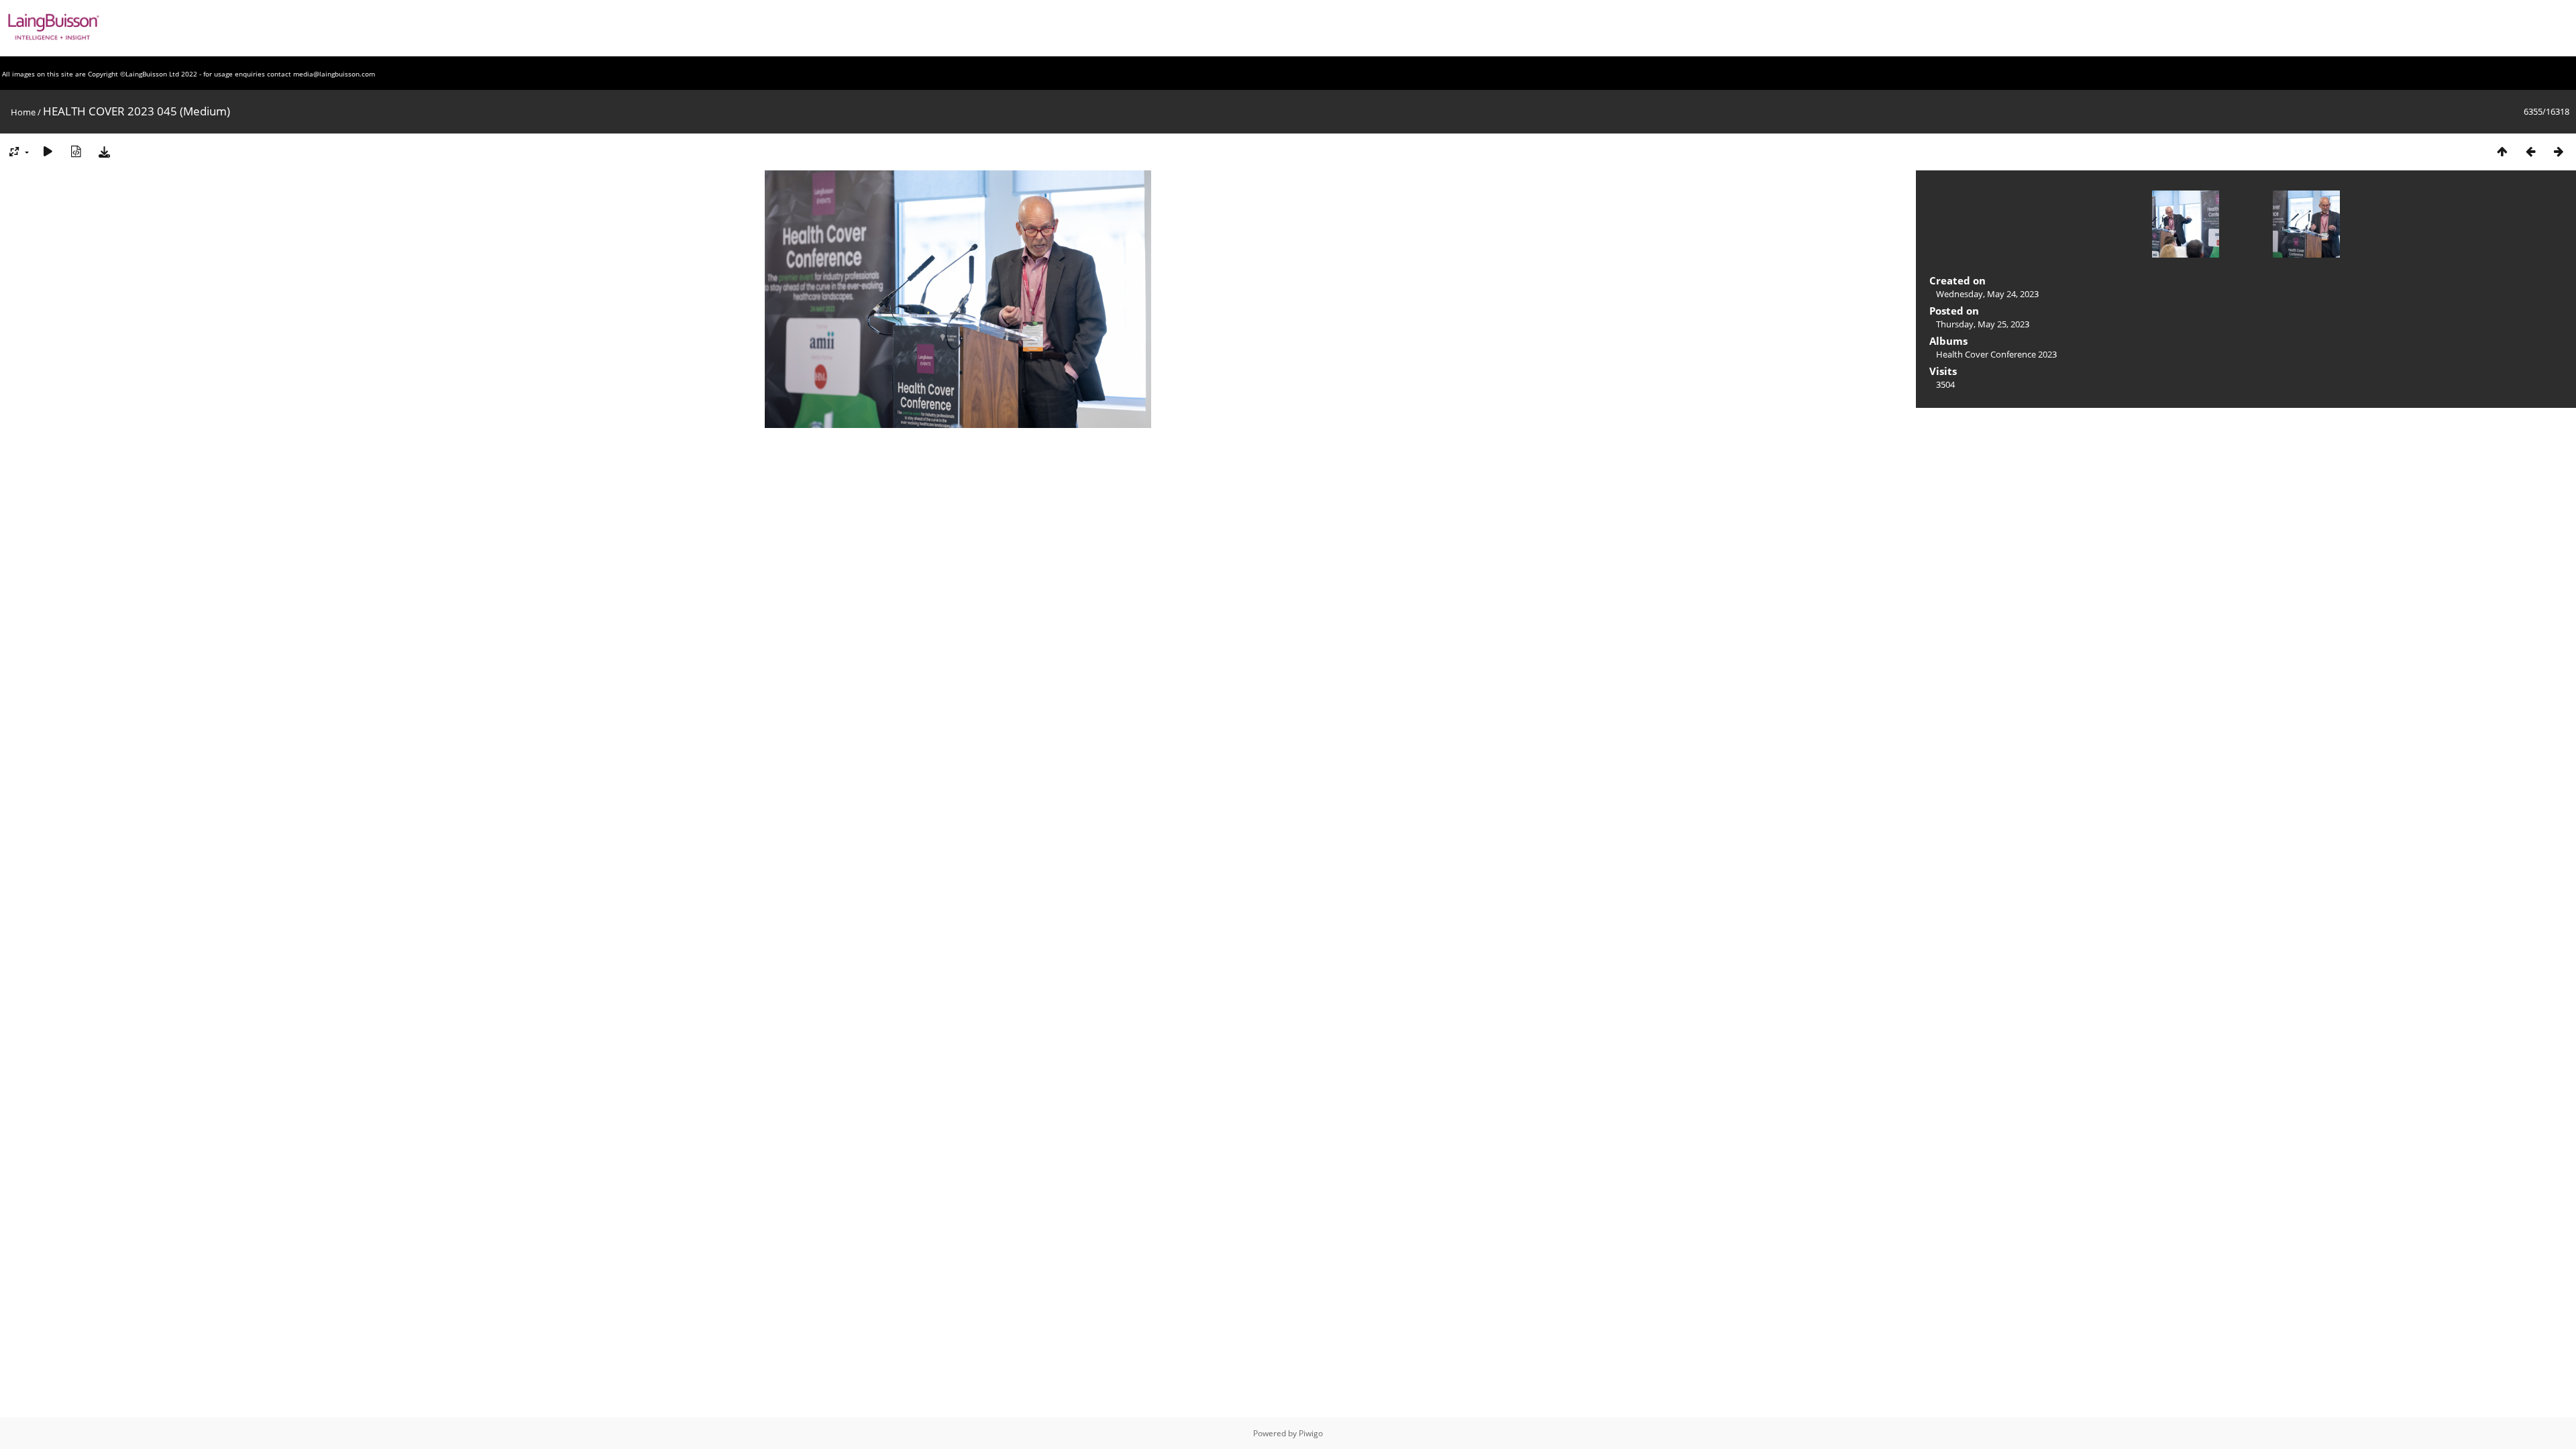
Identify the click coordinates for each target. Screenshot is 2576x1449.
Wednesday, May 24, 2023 (1987, 294)
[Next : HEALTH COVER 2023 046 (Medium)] (2559, 151)
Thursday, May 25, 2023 (1983, 324)
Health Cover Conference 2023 (1996, 354)
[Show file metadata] (76, 151)
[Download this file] (104, 151)
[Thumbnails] (2502, 151)
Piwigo (1311, 1433)
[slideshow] (48, 151)
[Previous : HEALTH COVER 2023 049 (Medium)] (2530, 151)
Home (23, 112)
